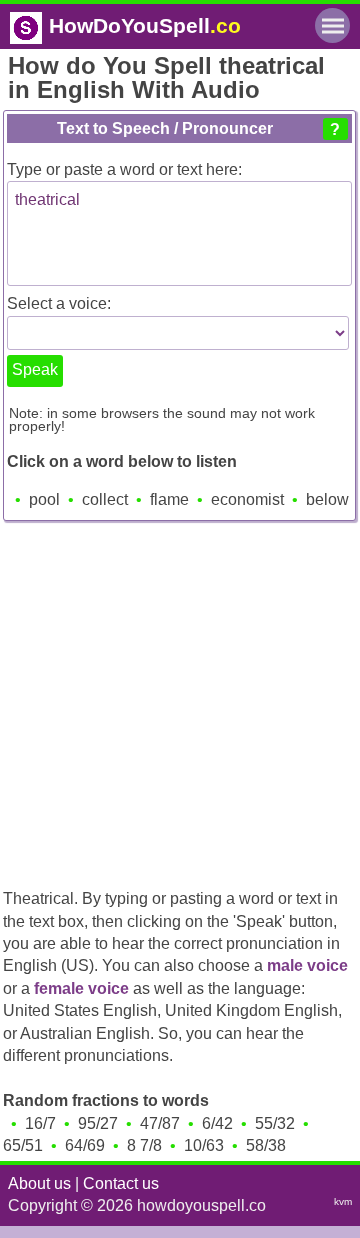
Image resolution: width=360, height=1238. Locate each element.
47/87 (160, 1123)
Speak (35, 369)
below (327, 499)
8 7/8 (144, 1145)
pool (44, 499)
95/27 (98, 1123)
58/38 (266, 1145)
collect (105, 499)
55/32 (275, 1123)
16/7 (40, 1123)
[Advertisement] (180, 696)
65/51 (23, 1145)
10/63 (204, 1145)
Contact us (121, 1183)
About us (39, 1183)
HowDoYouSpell (145, 25)
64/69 (85, 1145)
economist (247, 499)
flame (169, 499)
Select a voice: (59, 303)
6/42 (217, 1123)
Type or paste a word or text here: (124, 169)
